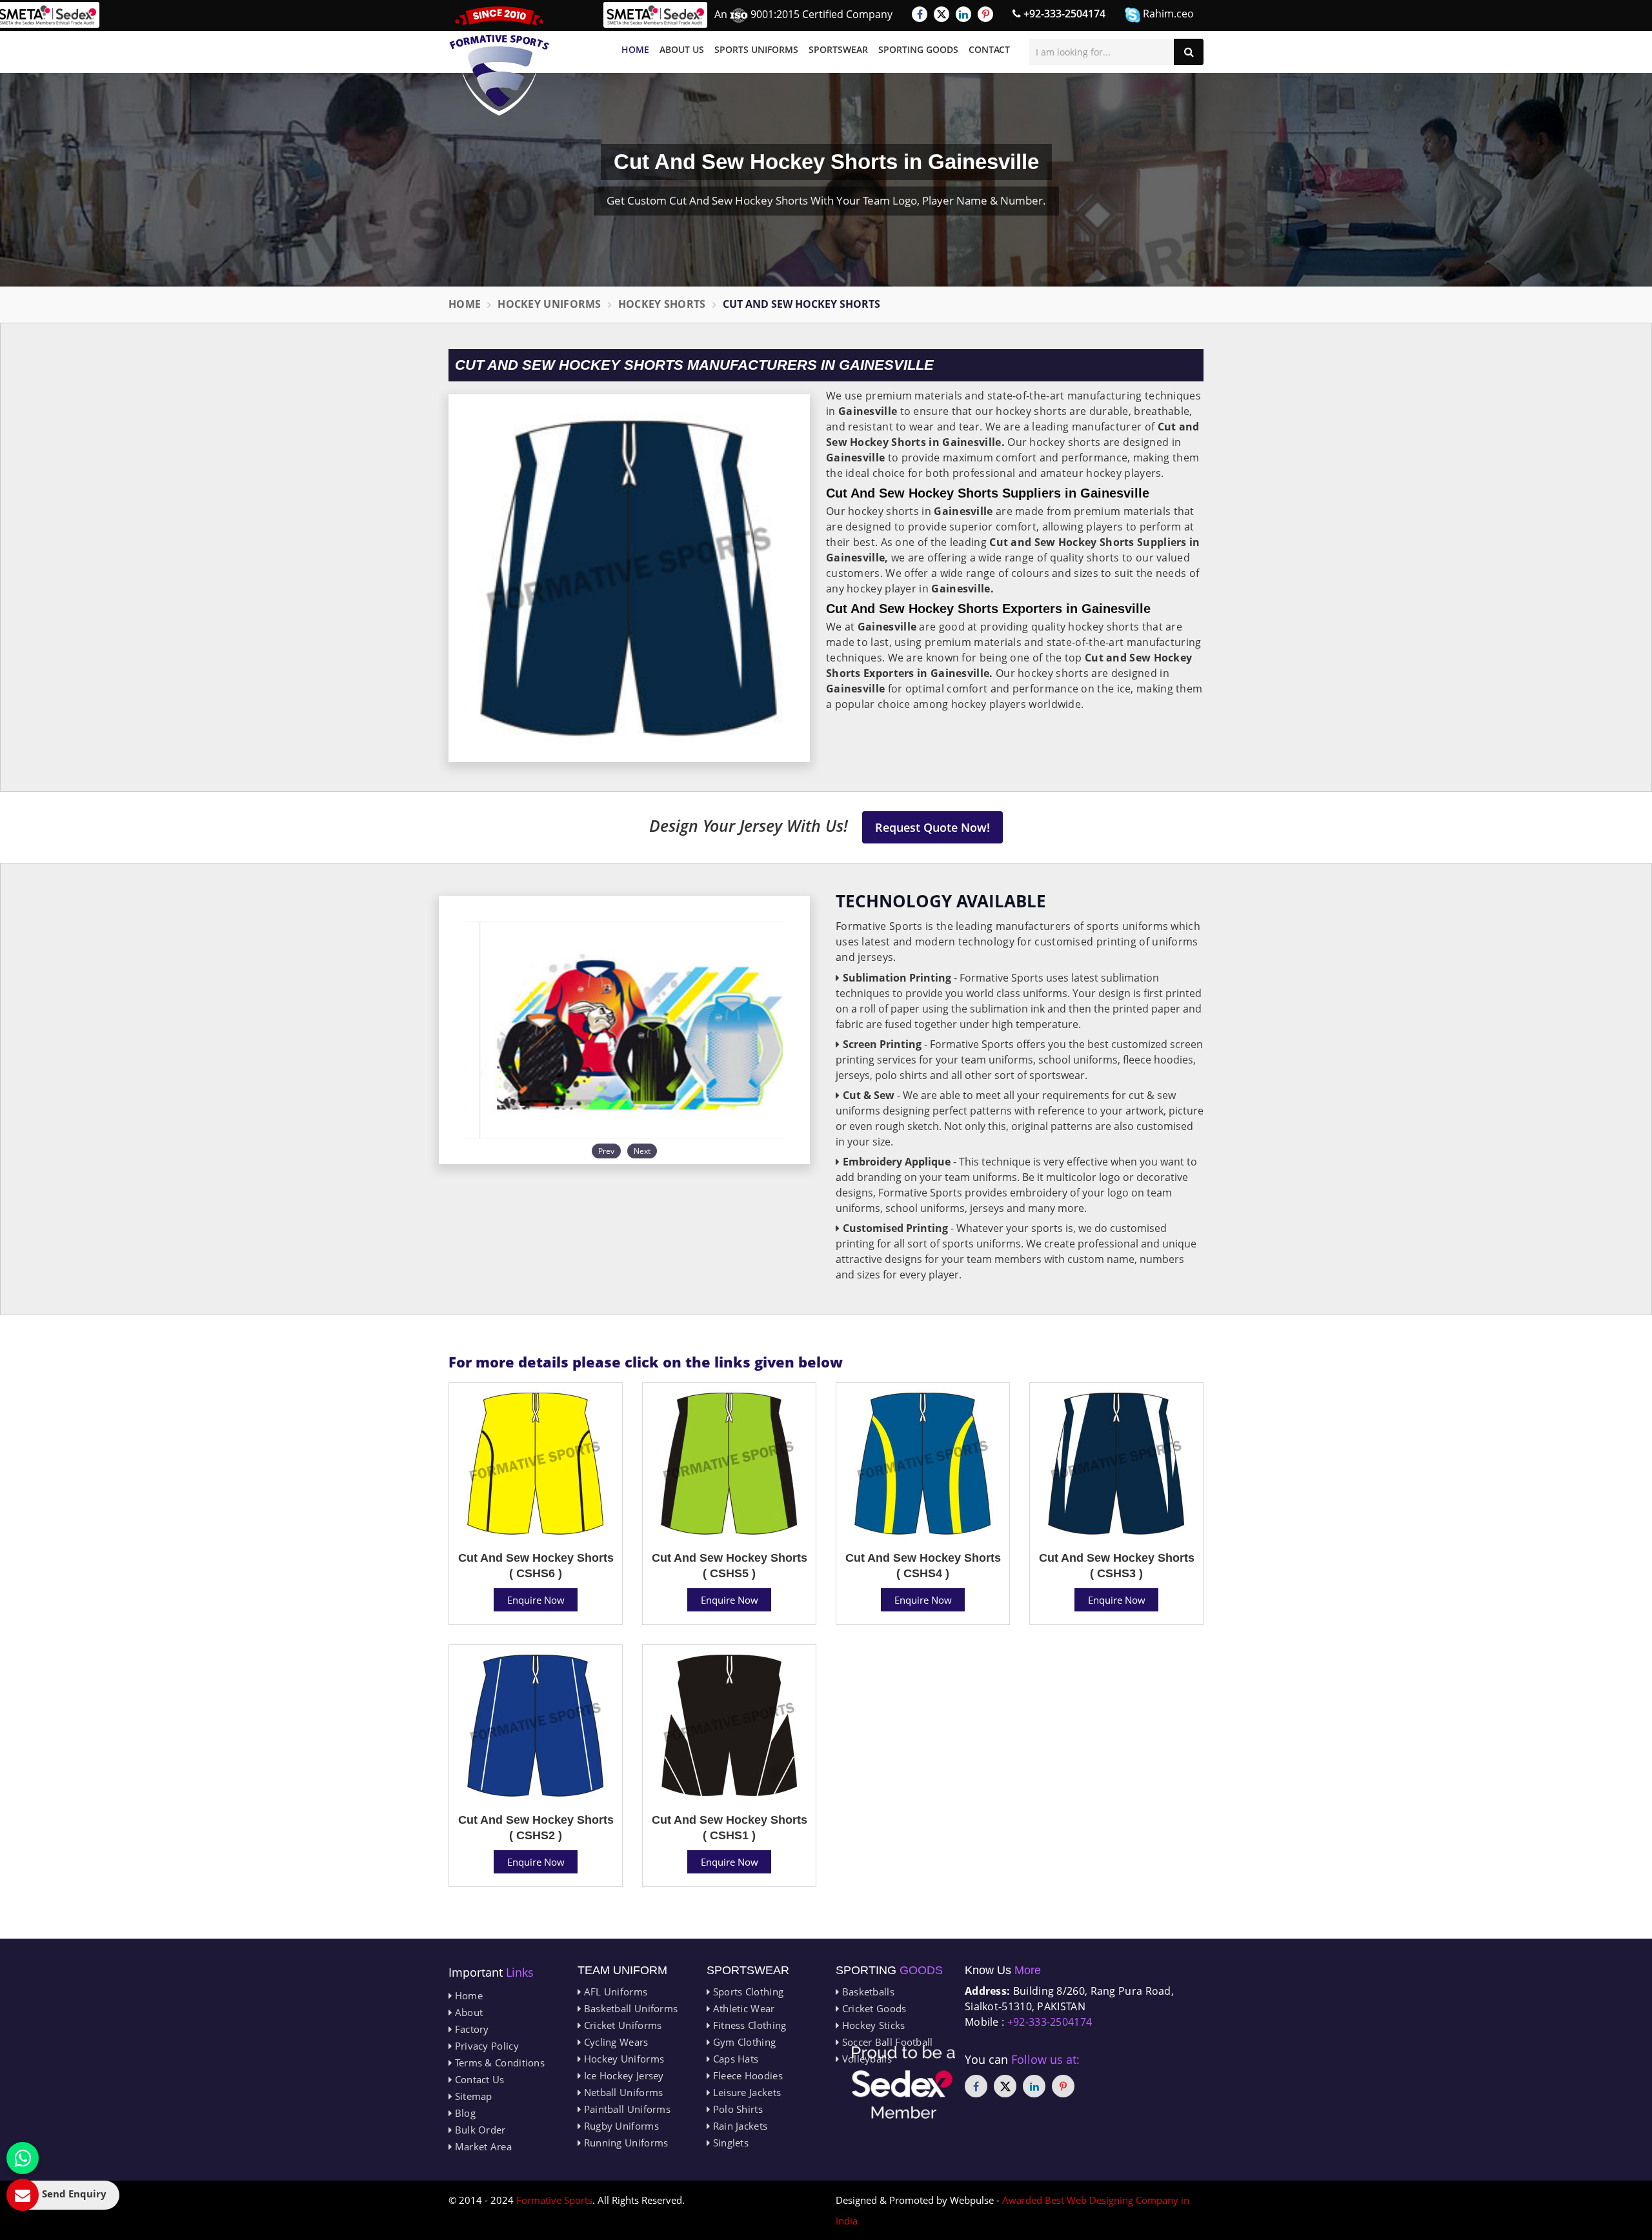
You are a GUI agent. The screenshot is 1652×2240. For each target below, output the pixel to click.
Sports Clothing (747, 1992)
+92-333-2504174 (1063, 14)
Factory (470, 2029)
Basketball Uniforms (629, 2008)
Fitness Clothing (748, 2025)
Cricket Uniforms (621, 2025)
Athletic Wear (742, 2008)
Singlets (729, 2143)
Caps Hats (734, 2059)
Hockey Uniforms (549, 304)
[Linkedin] (963, 14)
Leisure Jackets (745, 2092)
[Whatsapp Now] (23, 2158)
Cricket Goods (872, 2008)
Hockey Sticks (872, 2025)
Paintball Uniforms (626, 2109)
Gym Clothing (743, 2042)
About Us (682, 49)
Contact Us (478, 2079)
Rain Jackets (739, 2126)
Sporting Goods (918, 49)
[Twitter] (942, 14)
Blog (464, 2113)
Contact (989, 49)
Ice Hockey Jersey (622, 2075)
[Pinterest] (985, 14)
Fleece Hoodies (746, 2075)
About (467, 2012)
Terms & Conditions (498, 2063)
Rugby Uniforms (620, 2126)
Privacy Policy (485, 2046)
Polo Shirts (736, 2109)
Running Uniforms (624, 2143)
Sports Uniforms (756, 49)
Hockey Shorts (662, 304)
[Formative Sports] (499, 61)
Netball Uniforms (622, 2092)
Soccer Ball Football (886, 2042)
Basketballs (867, 1992)
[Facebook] (920, 14)
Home (635, 49)
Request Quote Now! (932, 827)
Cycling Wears (614, 2042)
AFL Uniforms (614, 1992)
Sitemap (472, 2096)
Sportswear (838, 49)
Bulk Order (478, 2130)
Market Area (482, 2146)
